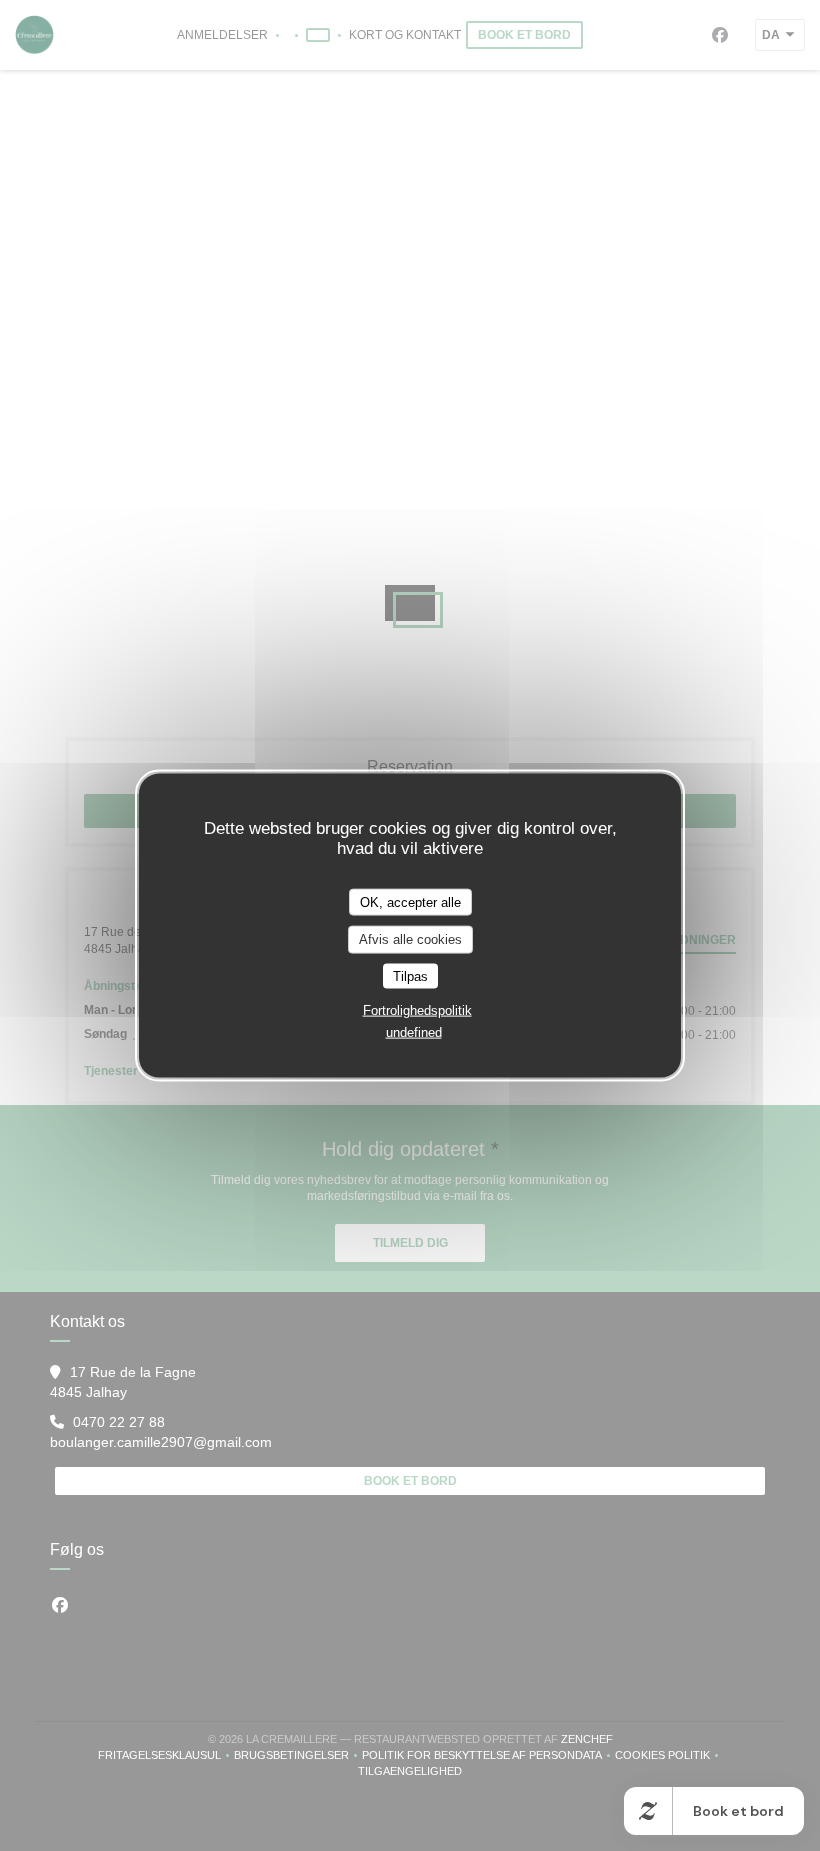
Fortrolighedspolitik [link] (417, 1010)
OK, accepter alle (410, 901)
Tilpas (410, 975)
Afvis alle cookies (410, 939)
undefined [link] (414, 1032)
